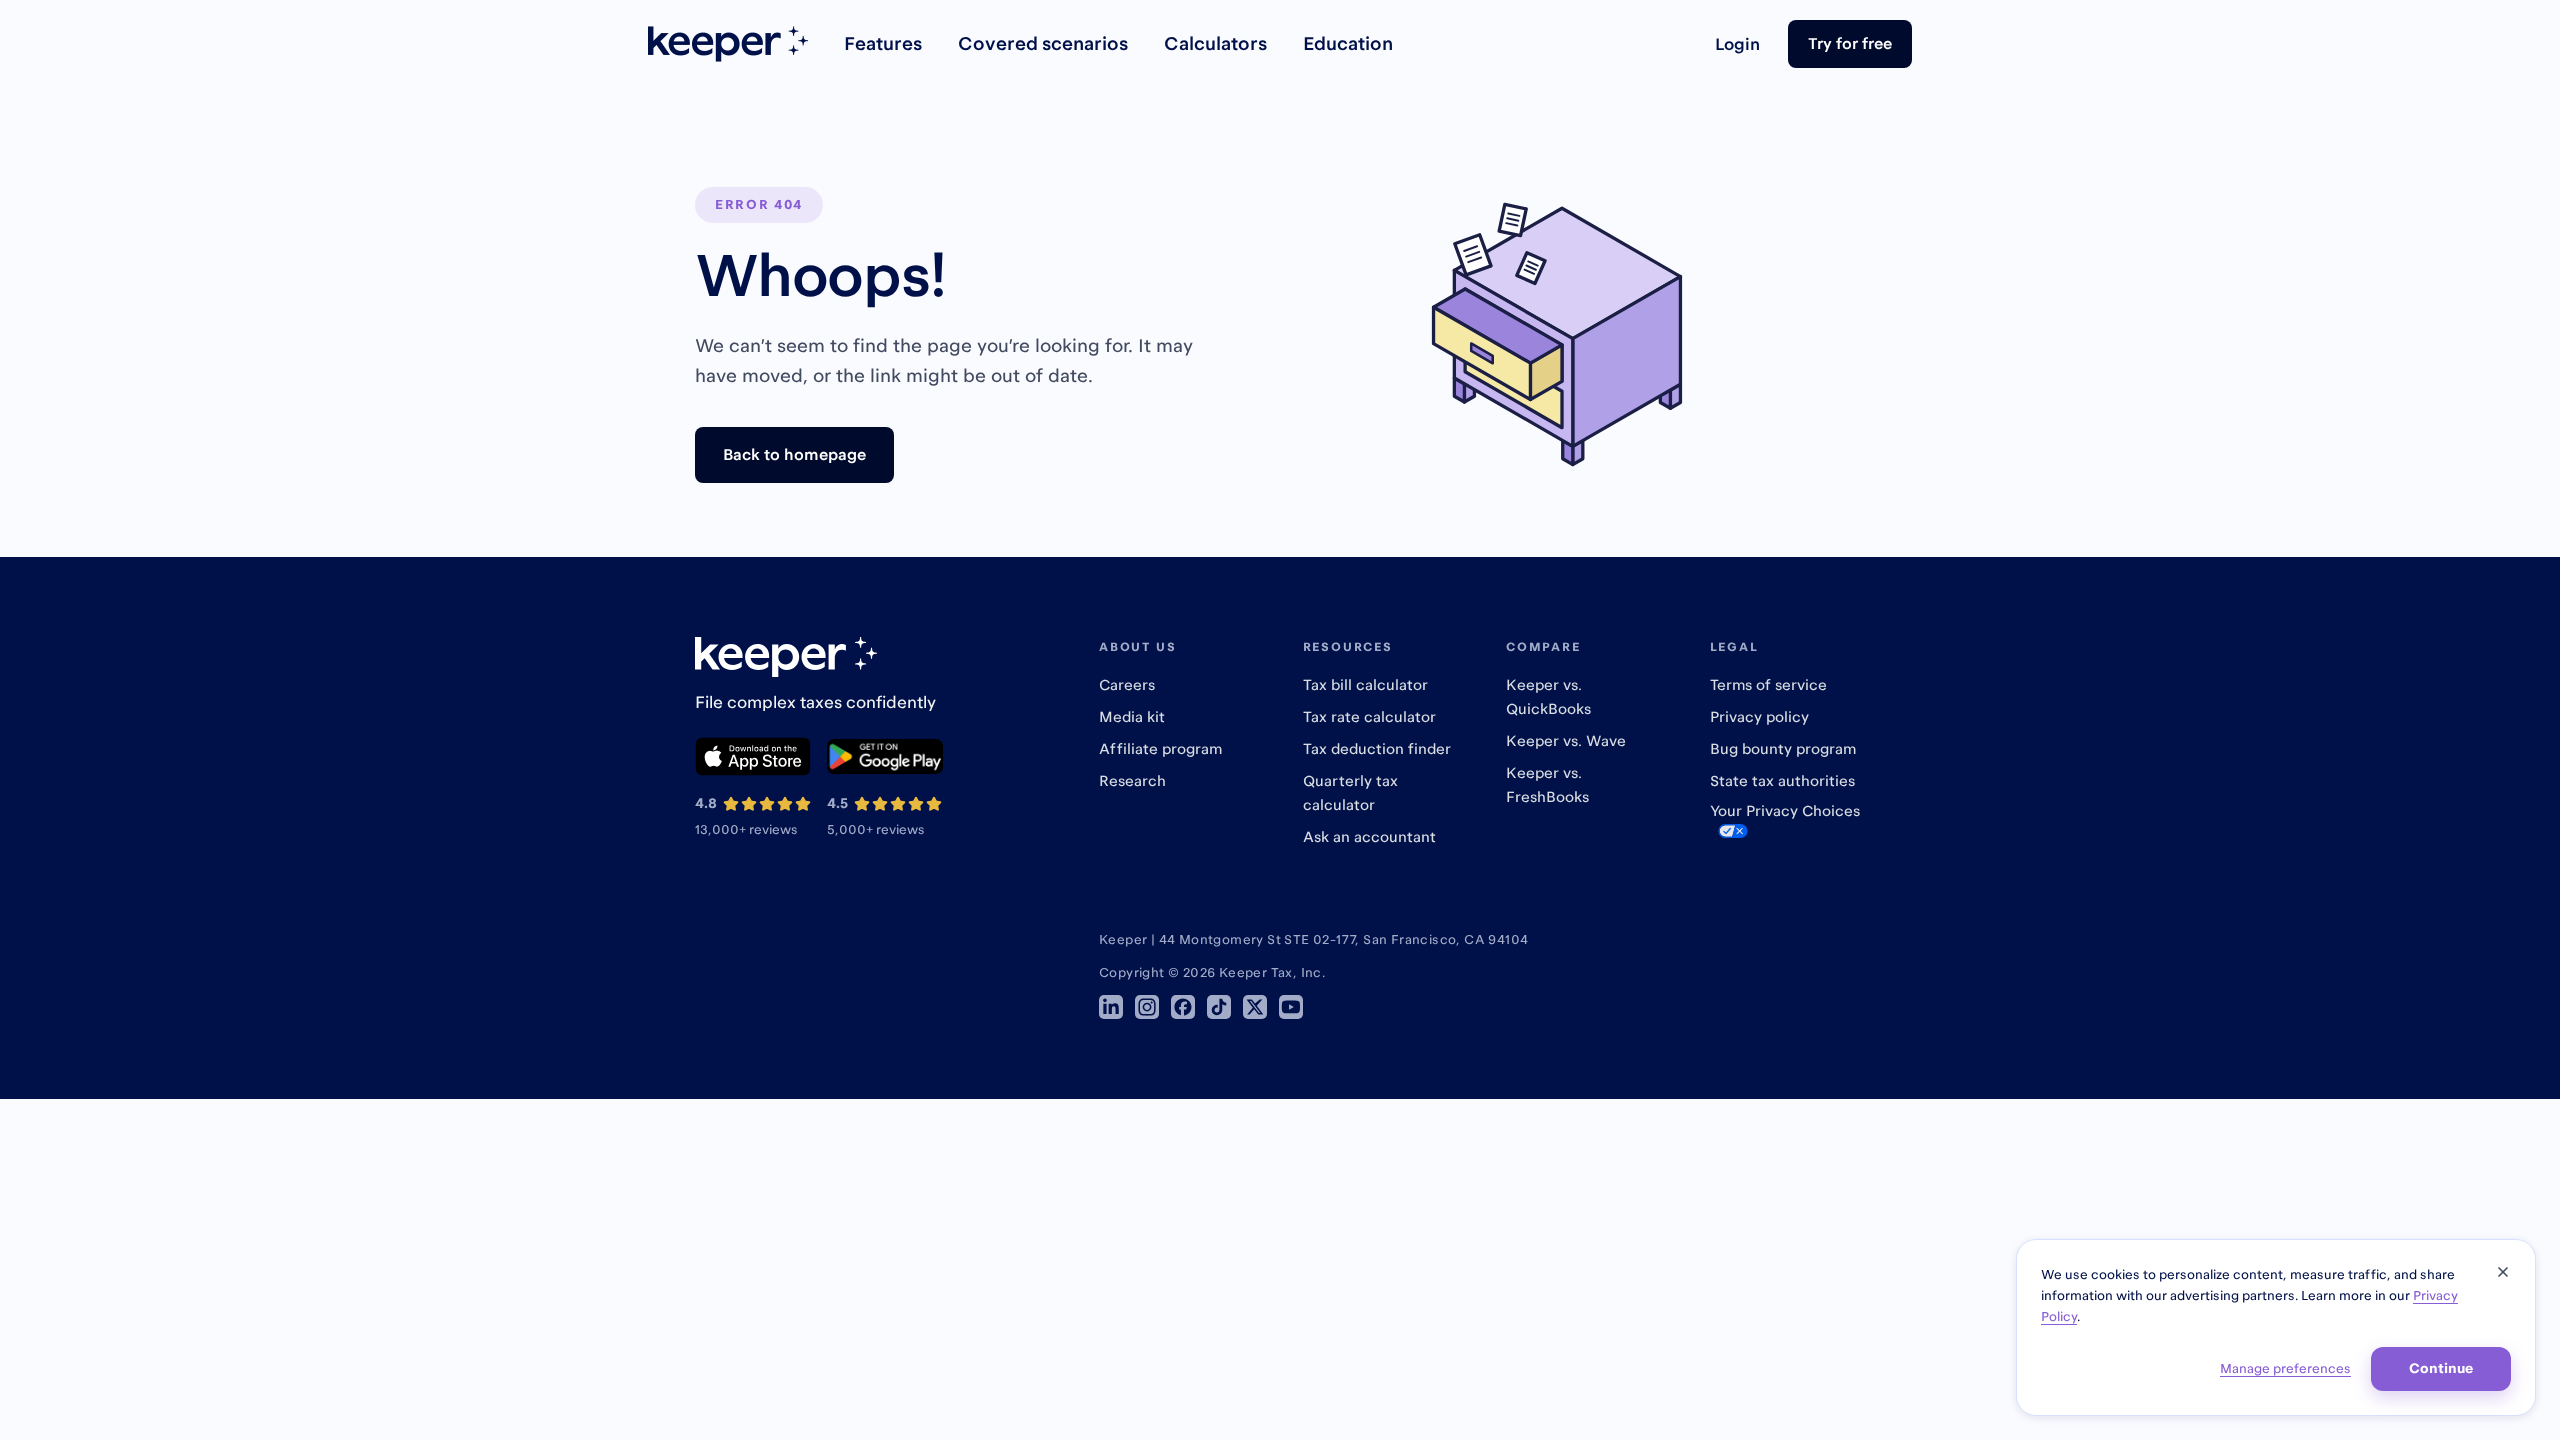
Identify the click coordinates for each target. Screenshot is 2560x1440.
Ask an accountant (1369, 836)
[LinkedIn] (1111, 1007)
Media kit (1132, 716)
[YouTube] (1291, 1007)
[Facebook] (1183, 1007)
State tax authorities (1782, 780)
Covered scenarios (1043, 43)
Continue (2441, 1368)
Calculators (1215, 43)
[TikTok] (1219, 1007)
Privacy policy (1759, 716)
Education (1348, 43)
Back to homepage (794, 454)
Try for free (1850, 43)
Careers (1127, 684)
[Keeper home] (728, 44)
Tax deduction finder (1377, 748)
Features (883, 43)
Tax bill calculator (1365, 684)
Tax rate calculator (1369, 716)
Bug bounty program (1783, 748)
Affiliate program (1160, 748)
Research (1132, 780)
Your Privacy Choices (1785, 810)
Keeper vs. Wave (1566, 740)
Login (1737, 44)
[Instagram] (1147, 1007)
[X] (1255, 1007)
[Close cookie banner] (2503, 1272)
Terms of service (1768, 684)
